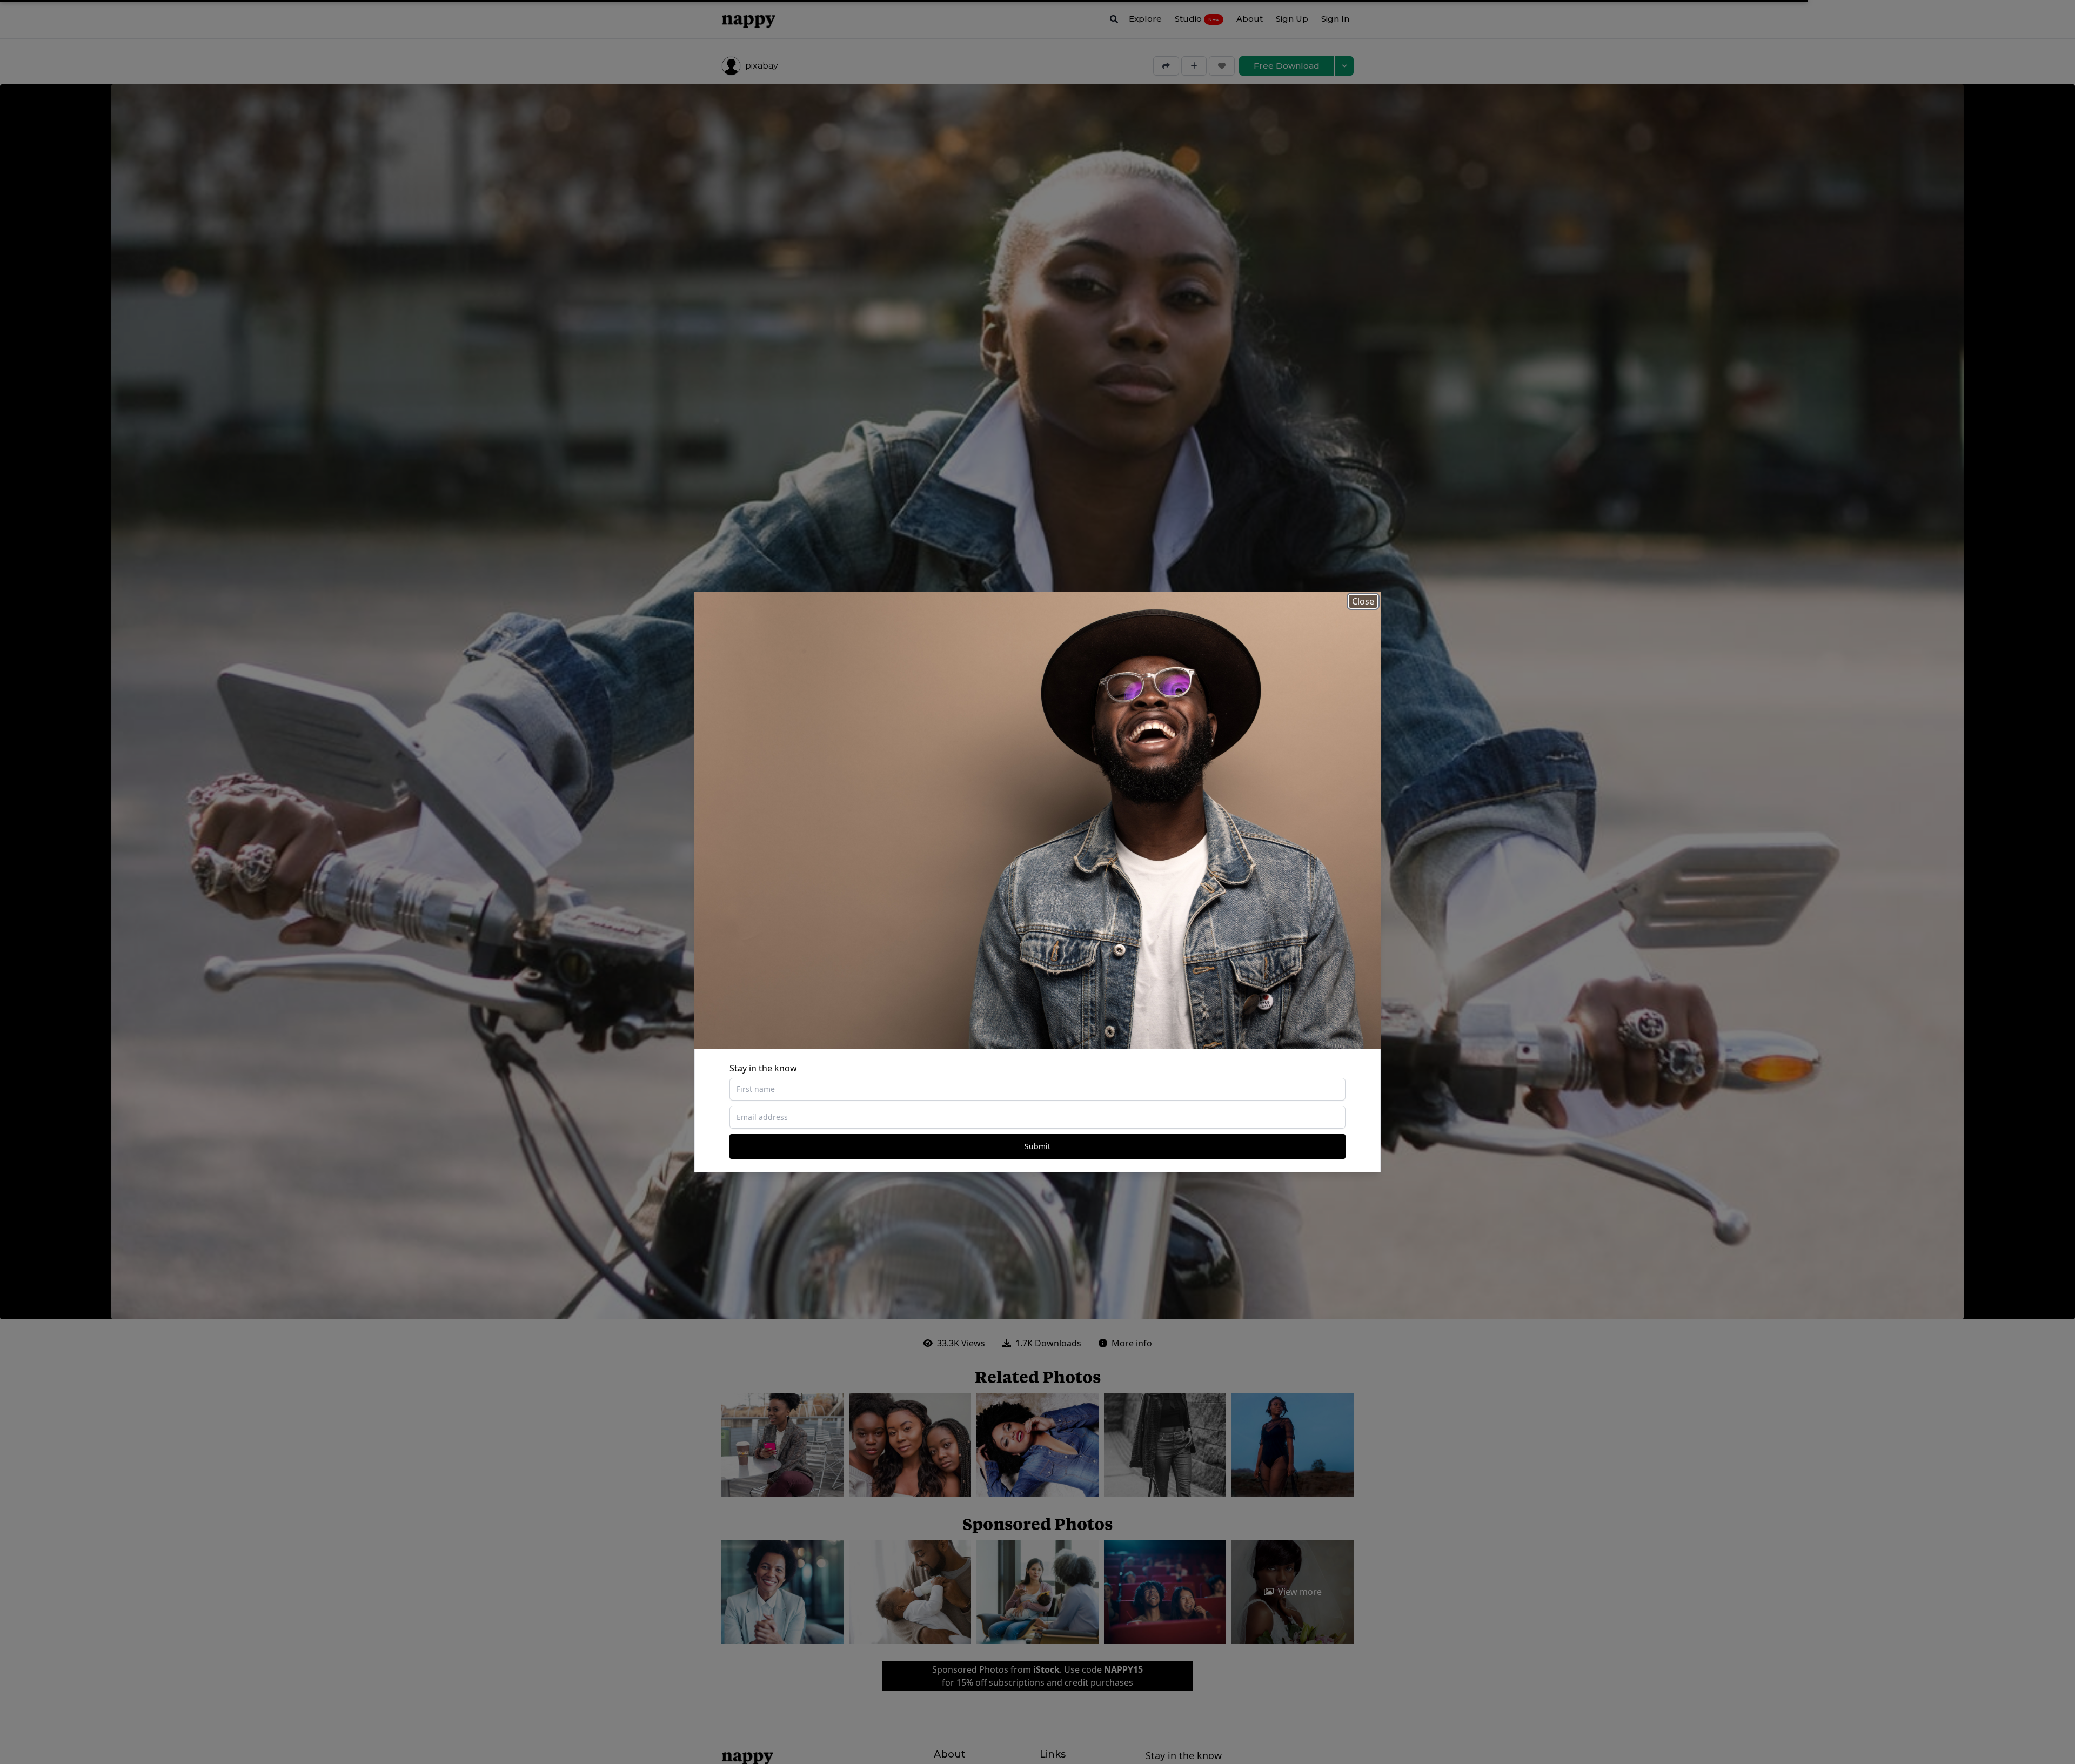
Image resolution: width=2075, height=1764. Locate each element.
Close (1363, 601)
